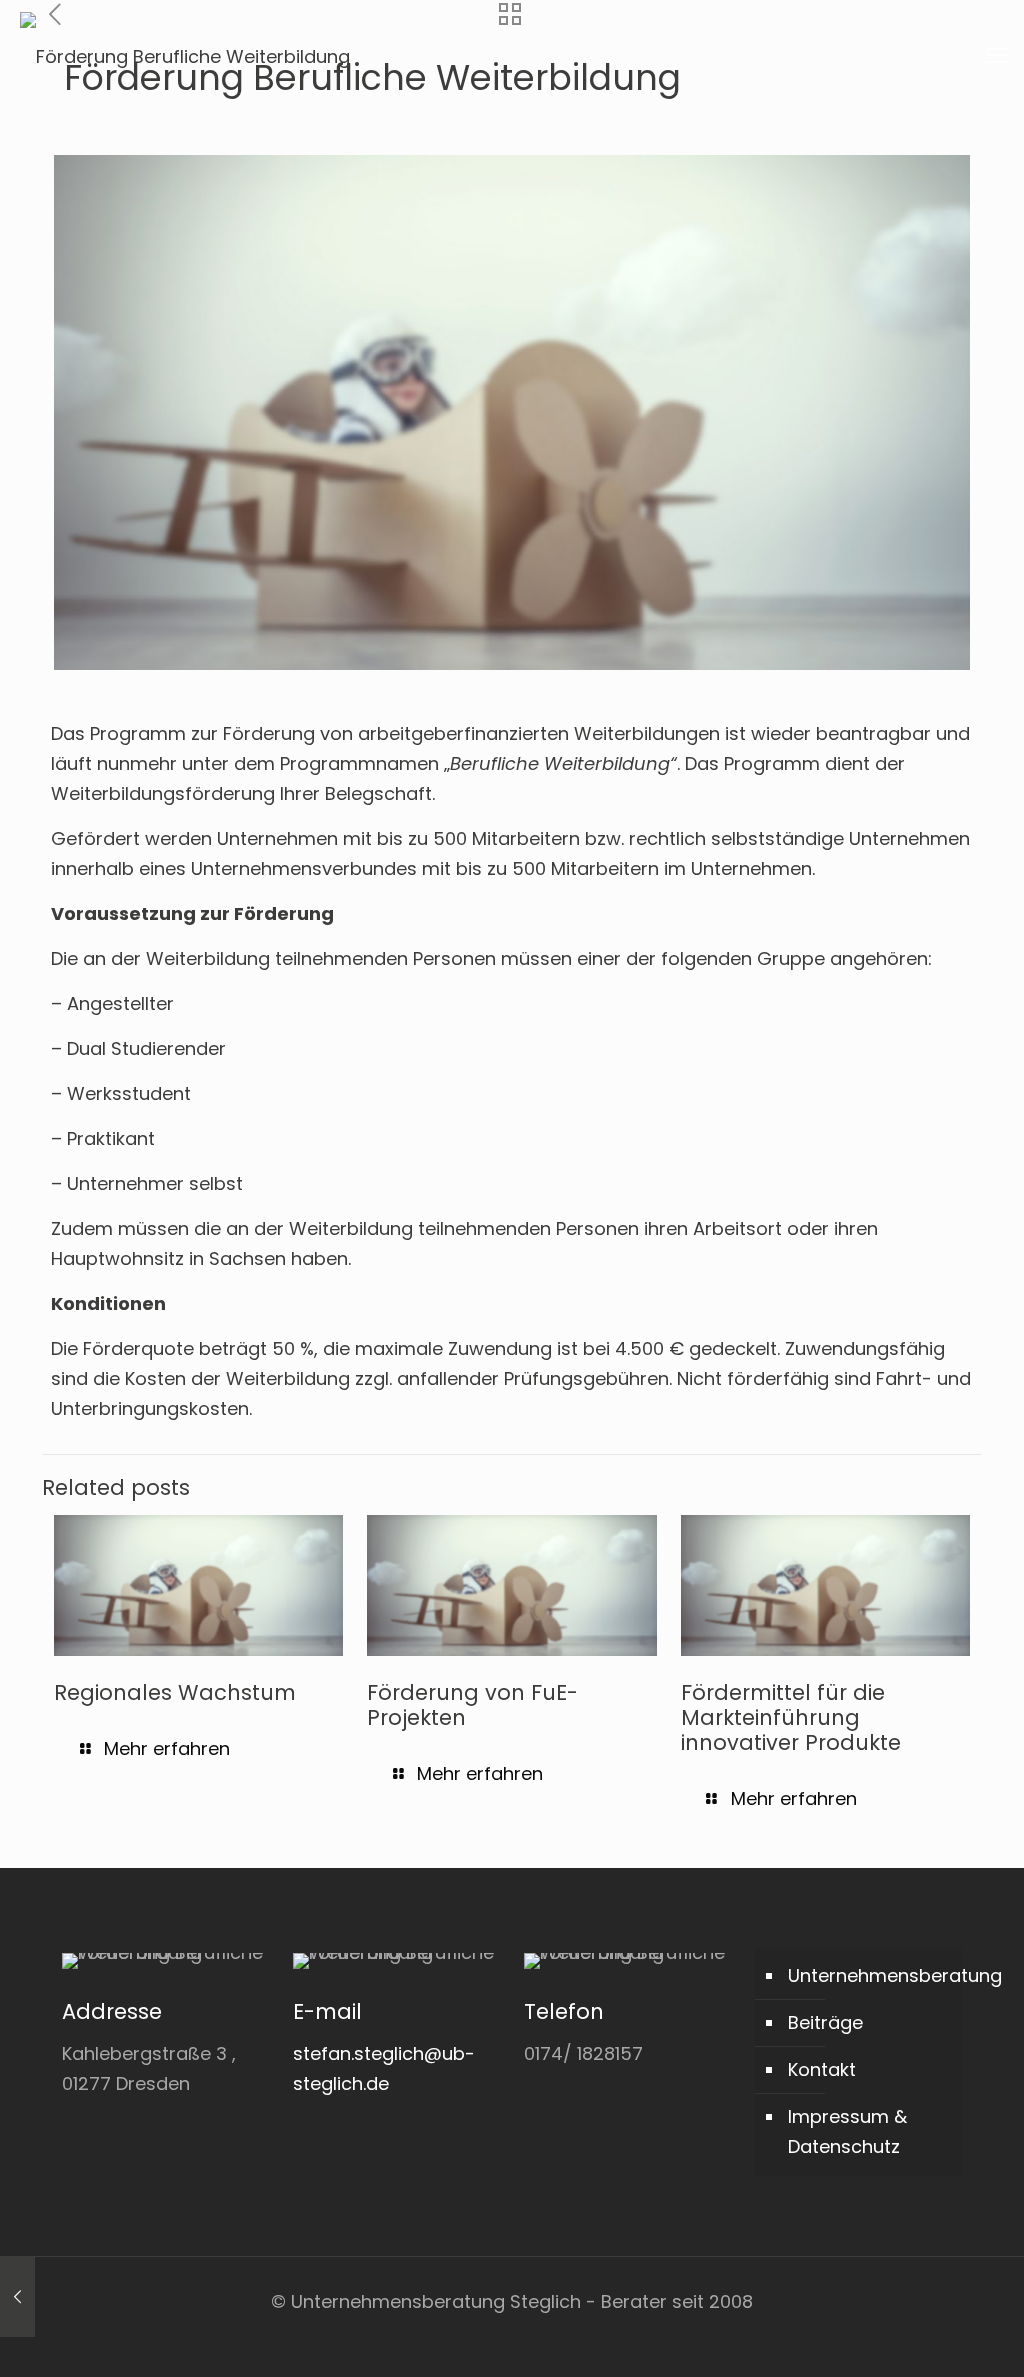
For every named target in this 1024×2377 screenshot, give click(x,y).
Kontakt (822, 2069)
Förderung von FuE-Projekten (472, 1705)
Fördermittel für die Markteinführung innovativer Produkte (791, 1717)
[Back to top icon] (928, 2336)
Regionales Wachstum (175, 1692)
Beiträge (825, 2022)
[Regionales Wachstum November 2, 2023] (17, 2297)
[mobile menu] (997, 56)
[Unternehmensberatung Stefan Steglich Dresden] (185, 56)
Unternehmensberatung (870, 1975)
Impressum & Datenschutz (847, 2131)
